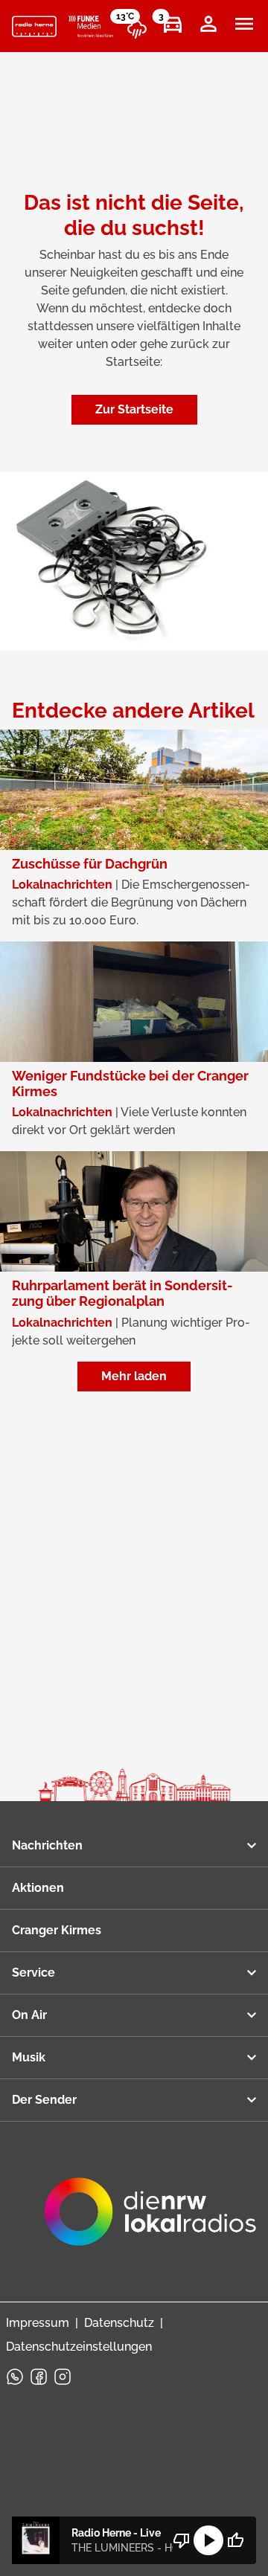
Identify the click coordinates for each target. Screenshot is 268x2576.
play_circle (208, 2540)
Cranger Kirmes (57, 1930)
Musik (29, 2057)
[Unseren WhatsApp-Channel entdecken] (15, 2377)
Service (33, 1973)
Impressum (38, 2323)
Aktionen (38, 1888)
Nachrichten (47, 1845)
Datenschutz (119, 2323)
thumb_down (182, 2540)
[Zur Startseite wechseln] (34, 27)
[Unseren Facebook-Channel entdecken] (39, 2377)
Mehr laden (134, 1376)
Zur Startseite (134, 409)
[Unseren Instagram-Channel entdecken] (63, 2377)
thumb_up (235, 2540)
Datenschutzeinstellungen (79, 2347)
